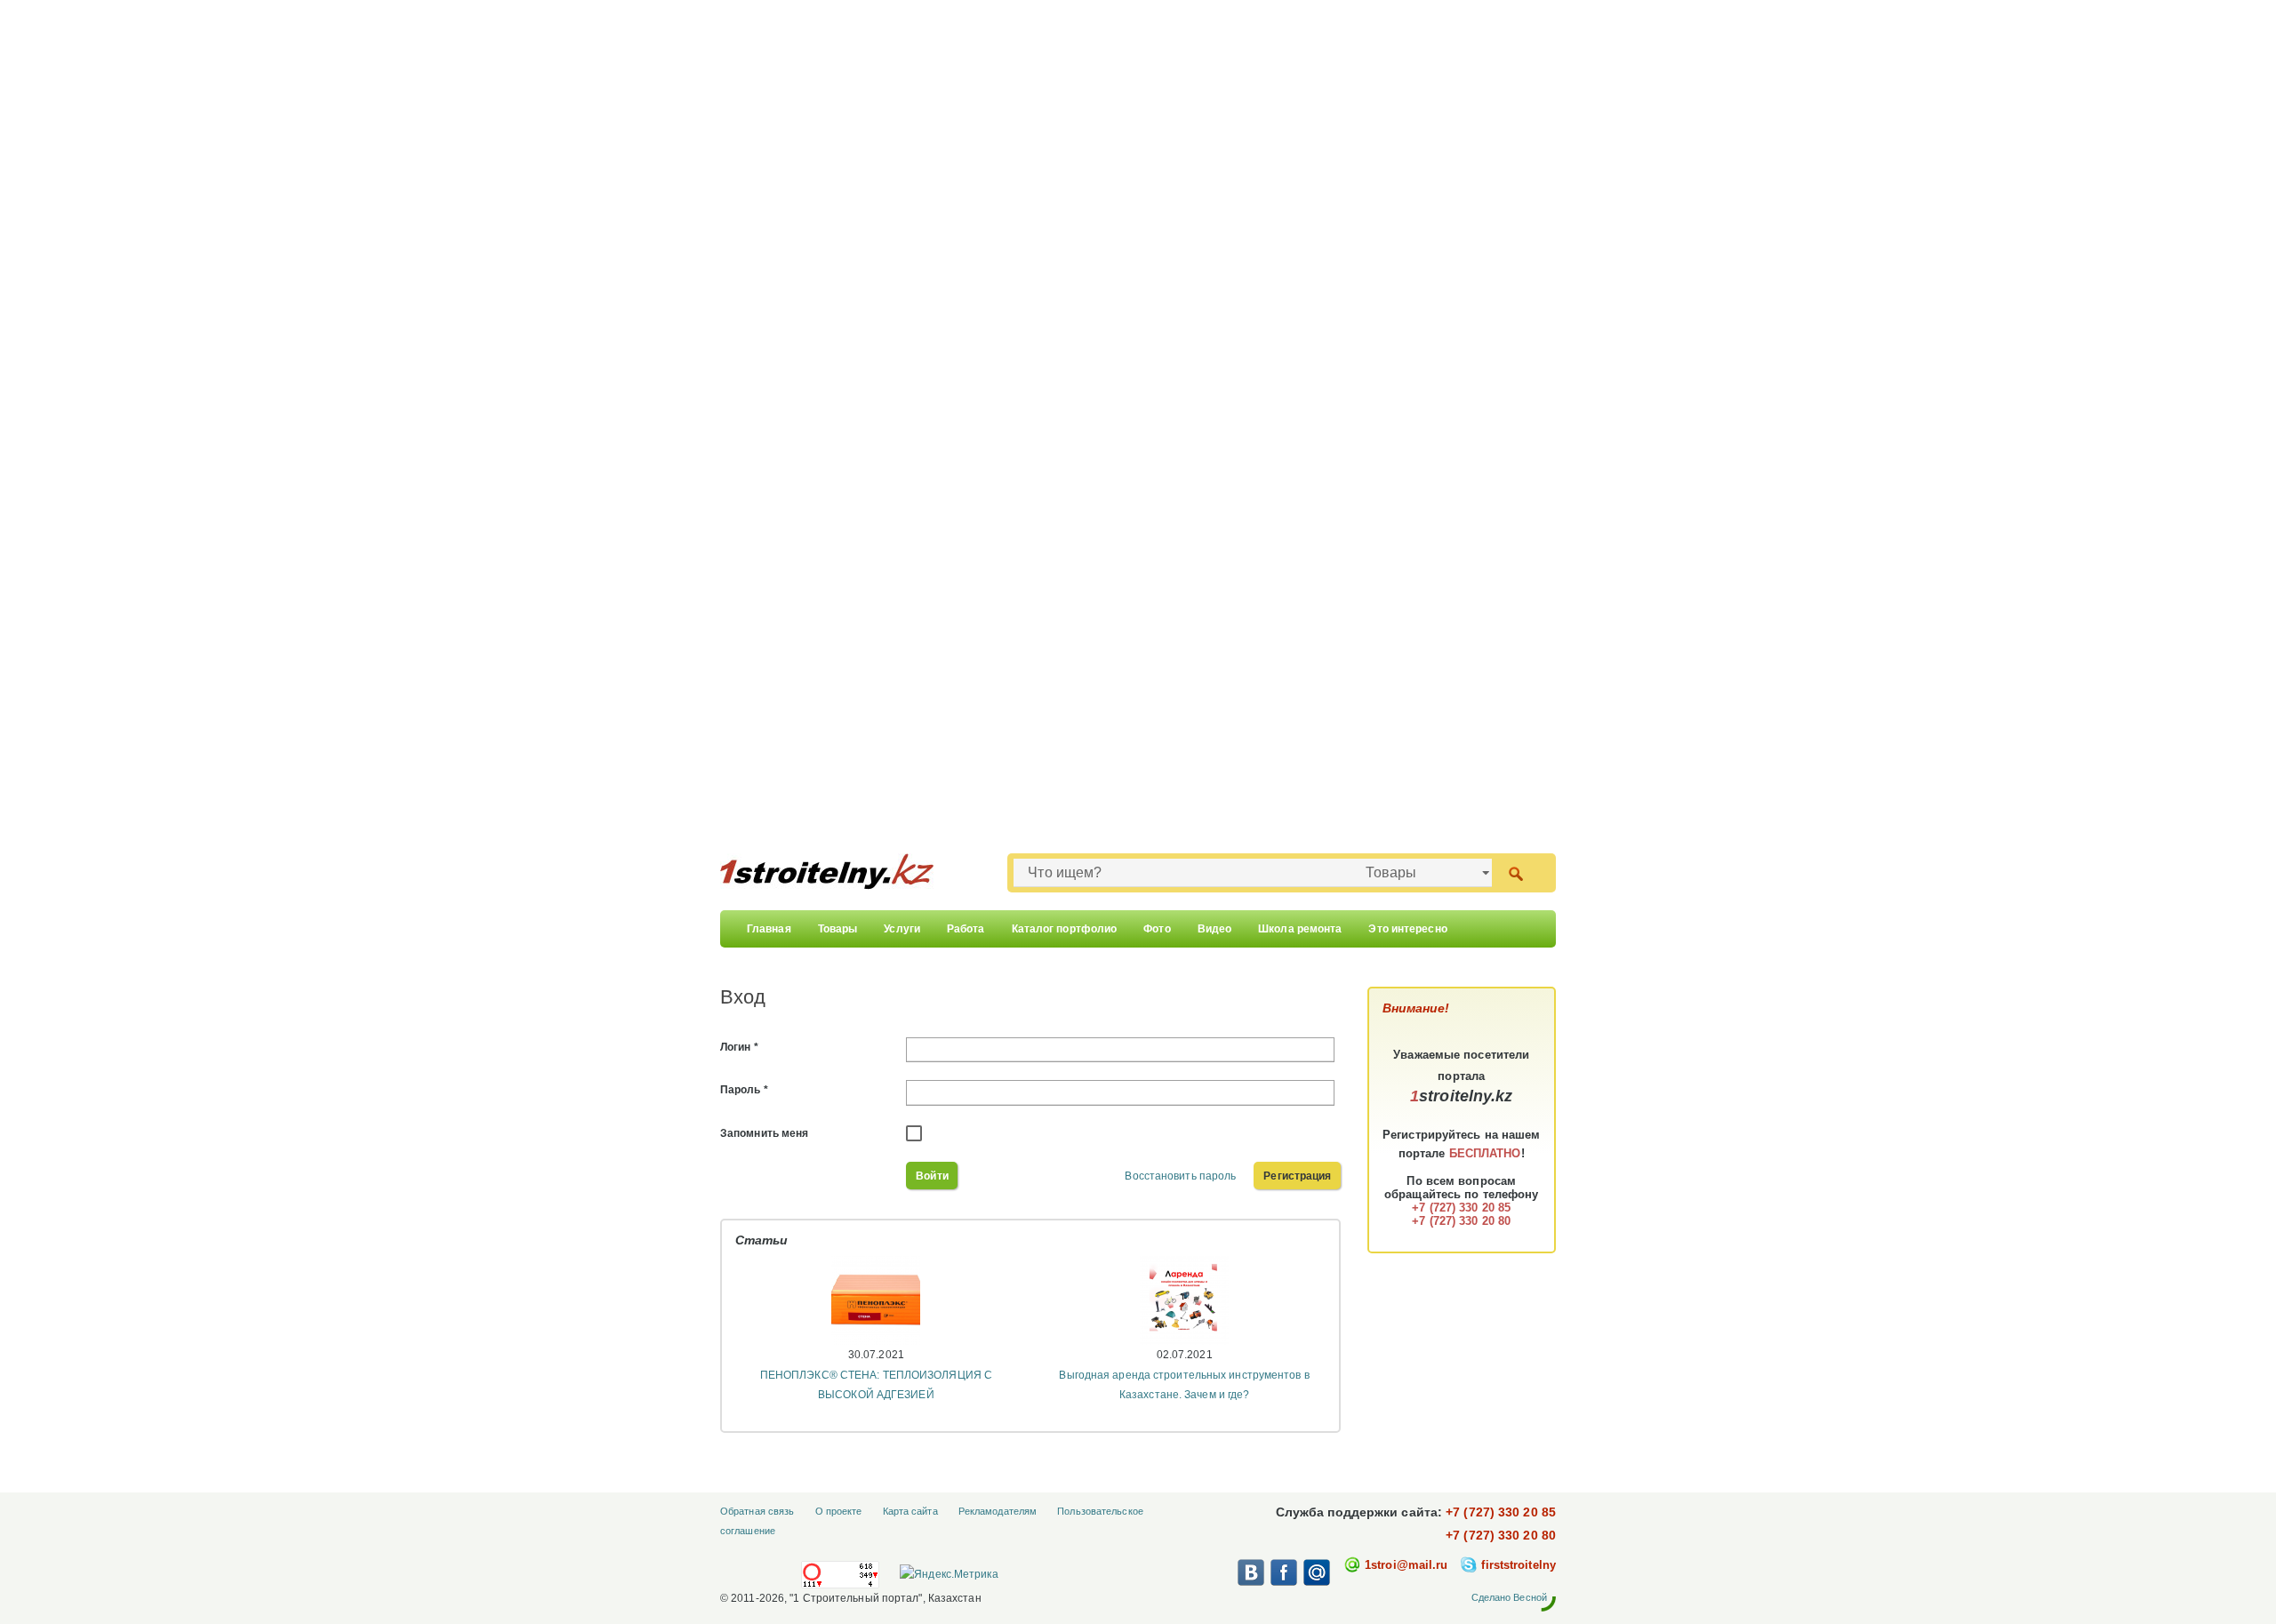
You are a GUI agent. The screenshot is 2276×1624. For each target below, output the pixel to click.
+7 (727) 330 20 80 (1501, 1535)
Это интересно (1407, 929)
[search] (1515, 872)
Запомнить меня (764, 1133)
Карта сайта (910, 1511)
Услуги (902, 929)
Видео (1215, 929)
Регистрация (1297, 1176)
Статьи (762, 1240)
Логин (739, 1047)
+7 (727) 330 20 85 (1501, 1512)
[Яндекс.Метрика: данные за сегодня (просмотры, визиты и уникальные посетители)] (949, 1574)
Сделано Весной (1509, 1597)
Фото (1157, 929)
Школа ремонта (1300, 929)
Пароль (744, 1090)
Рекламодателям (998, 1511)
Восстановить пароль (1180, 1176)
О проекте (839, 1511)
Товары (838, 929)
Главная (769, 929)
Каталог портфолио (1065, 929)
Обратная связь (757, 1511)
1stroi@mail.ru (1406, 1565)
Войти (932, 1176)
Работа (966, 929)
